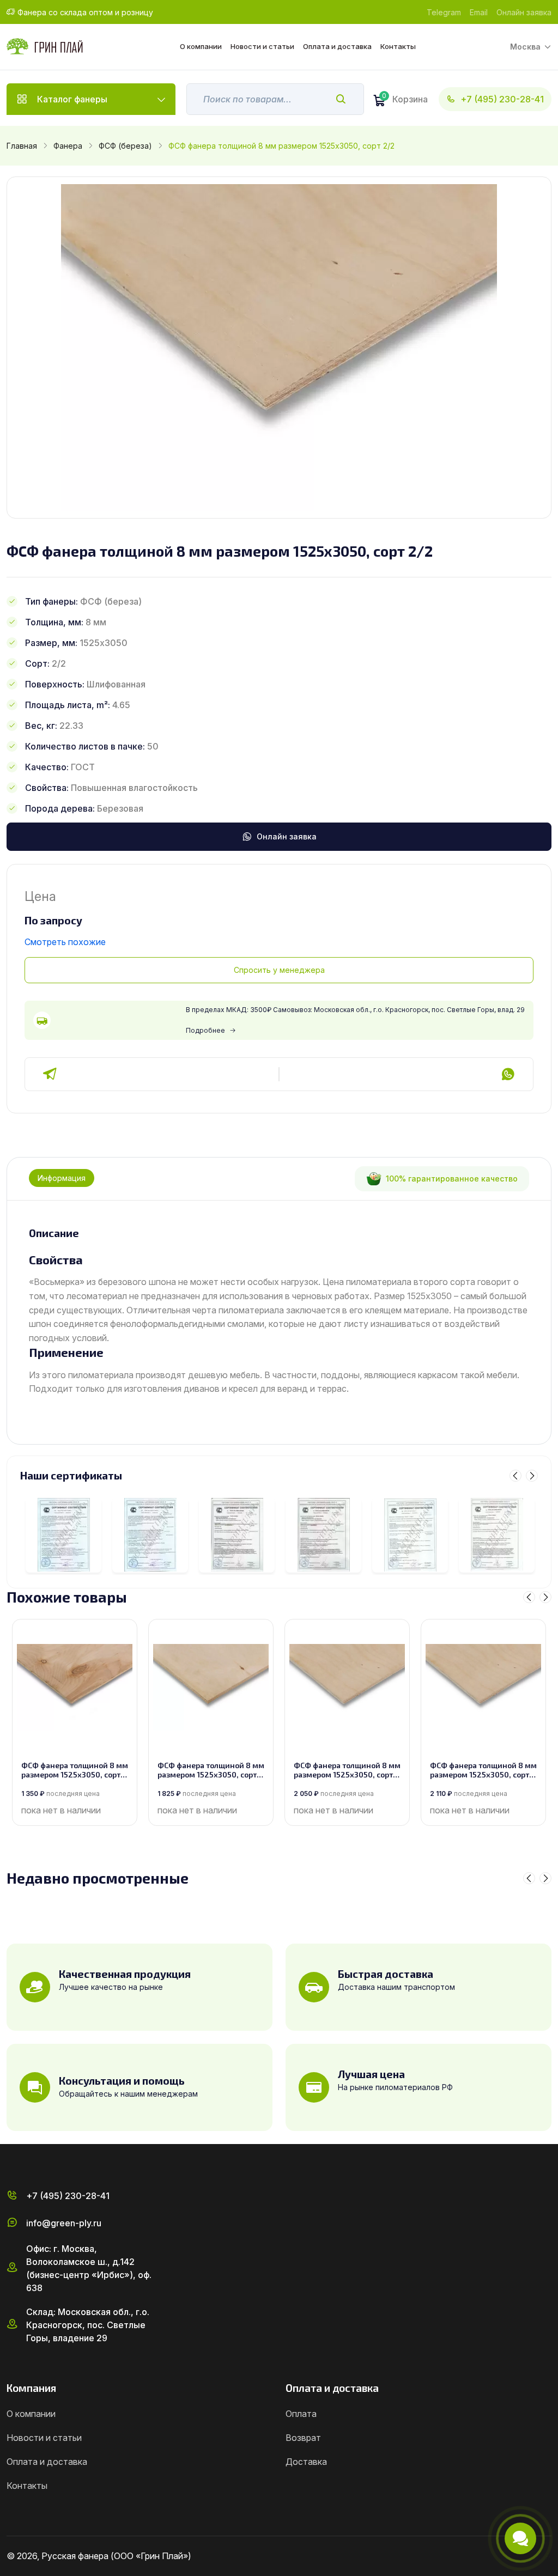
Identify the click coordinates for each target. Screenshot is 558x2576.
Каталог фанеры (72, 99)
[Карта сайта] (547, 2556)
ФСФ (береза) (125, 146)
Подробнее (205, 1030)
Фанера (68, 146)
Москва (525, 47)
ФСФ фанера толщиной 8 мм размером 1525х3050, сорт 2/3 (483, 1770)
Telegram (444, 12)
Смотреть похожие (65, 942)
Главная (22, 146)
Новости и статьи (262, 46)
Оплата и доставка (337, 46)
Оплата (301, 2414)
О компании (201, 46)
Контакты (398, 46)
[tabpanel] (279, 1311)
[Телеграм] (50, 1074)
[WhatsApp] (508, 1074)
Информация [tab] (62, 1178)
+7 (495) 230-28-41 (502, 99)
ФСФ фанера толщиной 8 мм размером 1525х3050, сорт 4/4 (75, 1770)
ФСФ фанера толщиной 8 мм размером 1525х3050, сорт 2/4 (347, 1770)
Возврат (303, 2438)
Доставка (306, 2462)
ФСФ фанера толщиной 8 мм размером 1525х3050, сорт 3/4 (211, 1770)
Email (479, 12)
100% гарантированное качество (452, 1179)
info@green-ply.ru (64, 2223)
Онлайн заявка (524, 12)
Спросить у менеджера (279, 970)
